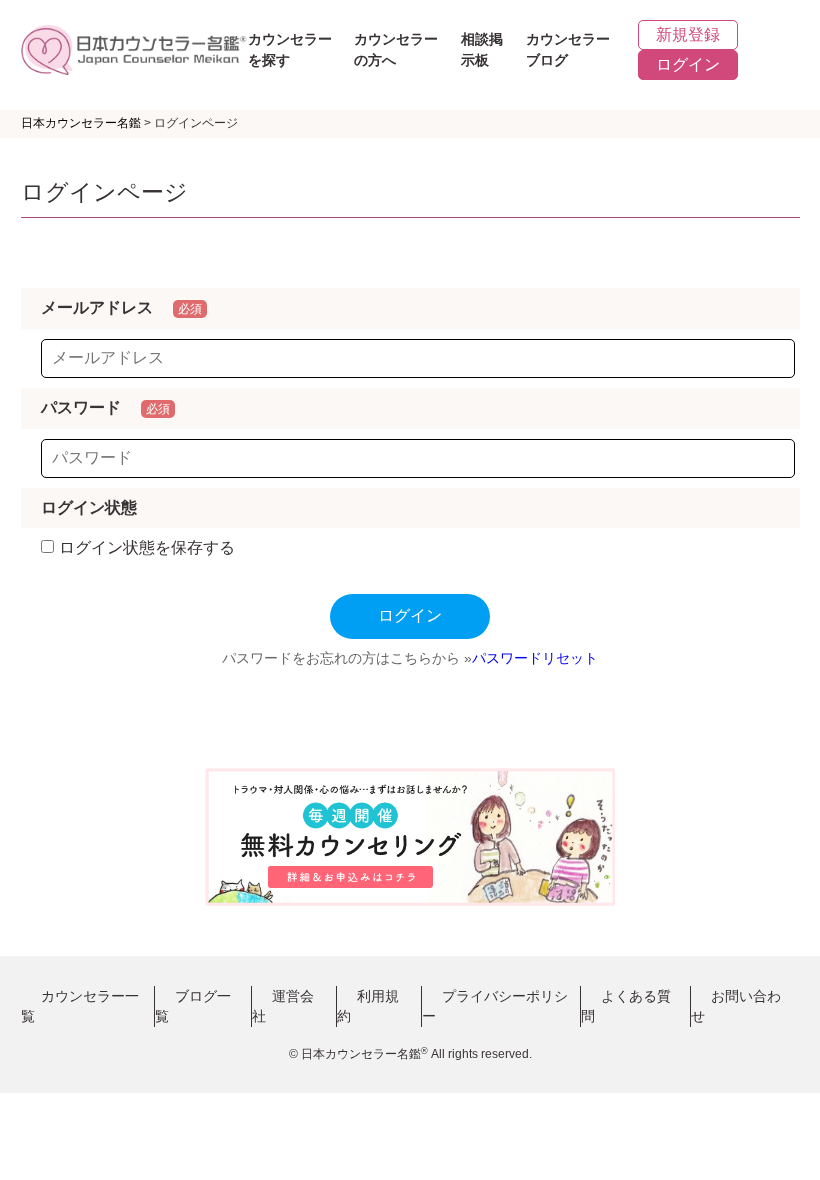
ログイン (688, 64)
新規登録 (688, 34)
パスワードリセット (535, 658)
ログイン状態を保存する (147, 547)
